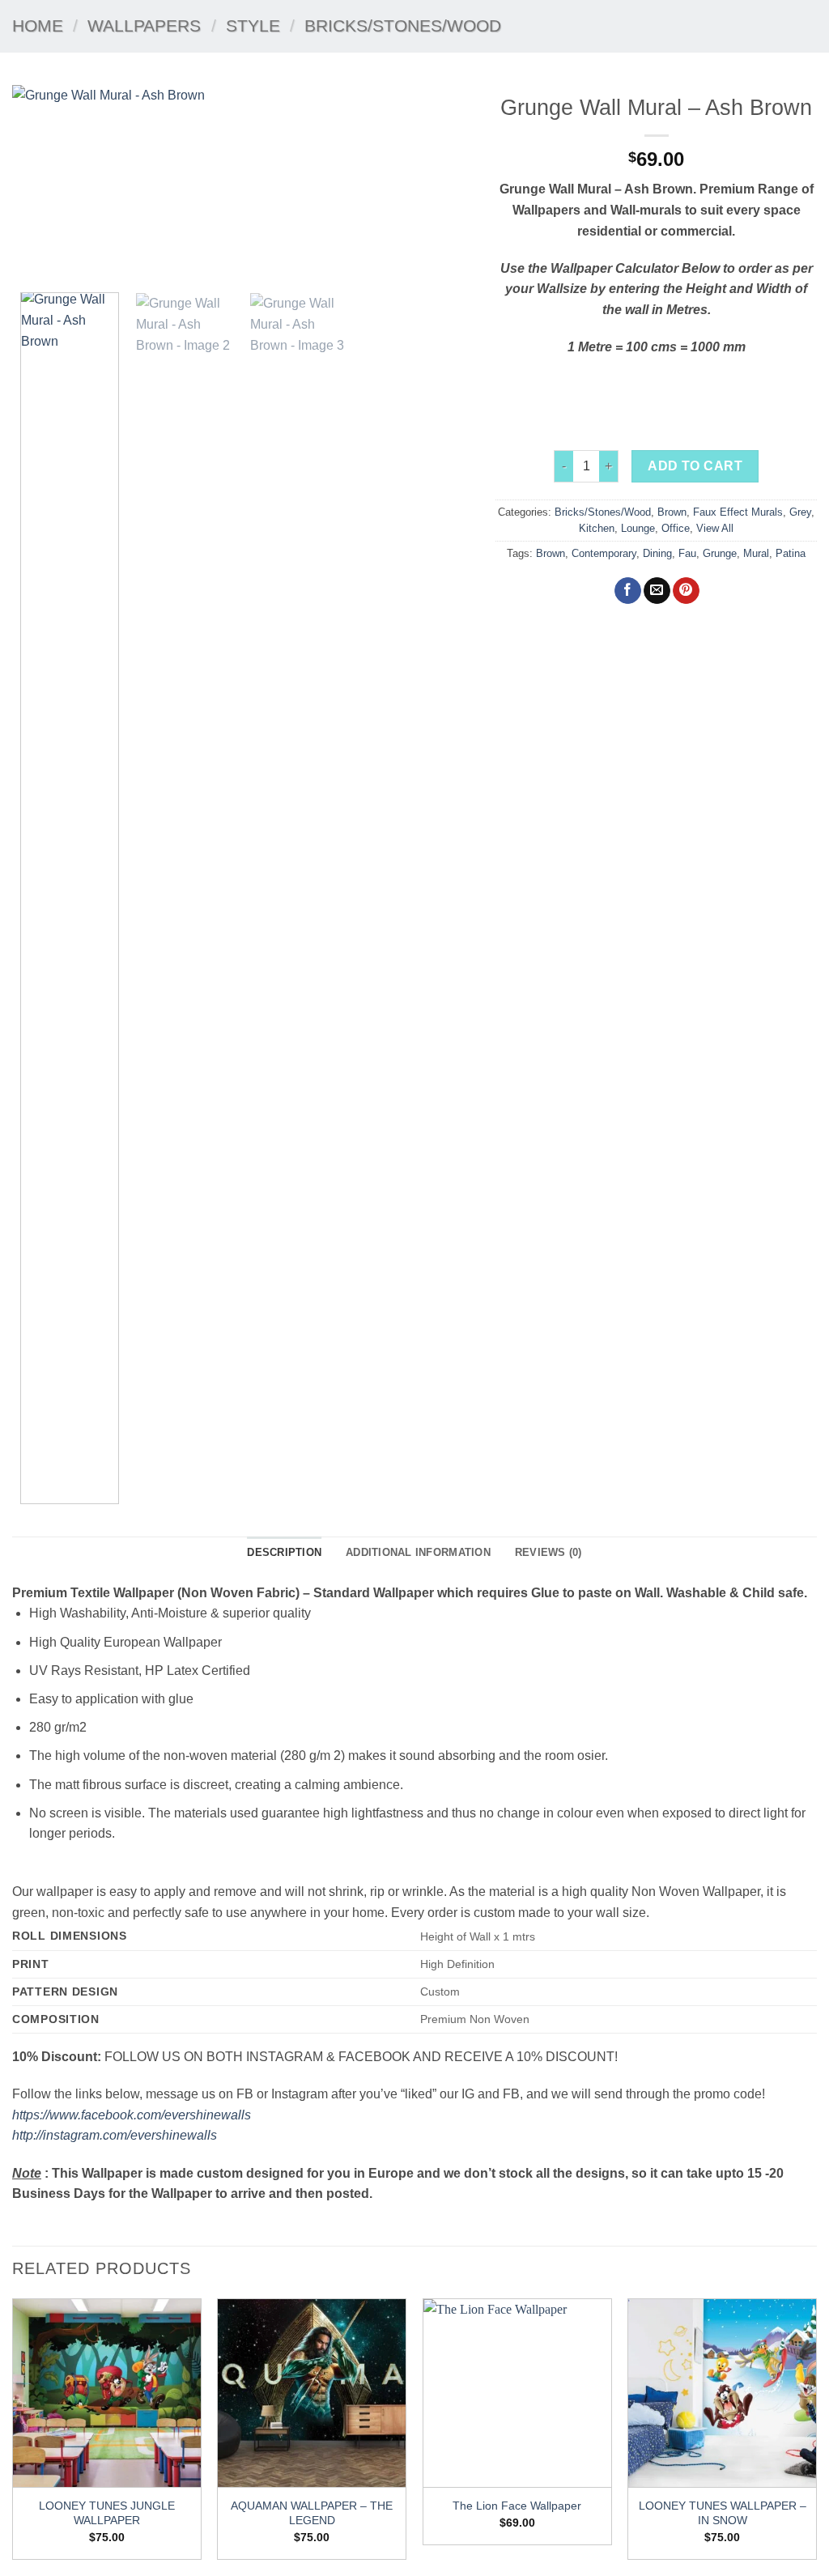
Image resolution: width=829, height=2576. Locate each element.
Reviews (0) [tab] (548, 1552)
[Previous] (42, 183)
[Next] (442, 183)
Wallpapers (144, 26)
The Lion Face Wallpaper (517, 2506)
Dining (657, 553)
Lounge (638, 528)
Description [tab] (284, 1552)
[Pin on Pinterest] (686, 591)
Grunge (720, 553)
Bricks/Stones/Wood (403, 26)
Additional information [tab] (418, 1552)
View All (715, 528)
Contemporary (604, 553)
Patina (791, 553)
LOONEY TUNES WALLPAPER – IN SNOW (723, 2513)
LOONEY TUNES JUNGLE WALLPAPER (107, 2513)
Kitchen (597, 528)
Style (253, 26)
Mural (756, 553)
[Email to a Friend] (657, 591)
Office (676, 528)
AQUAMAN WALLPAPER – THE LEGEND (312, 2513)
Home (38, 26)
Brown (672, 512)
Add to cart (695, 466)
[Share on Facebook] (628, 591)
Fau (687, 553)
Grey (800, 512)
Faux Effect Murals (738, 512)
